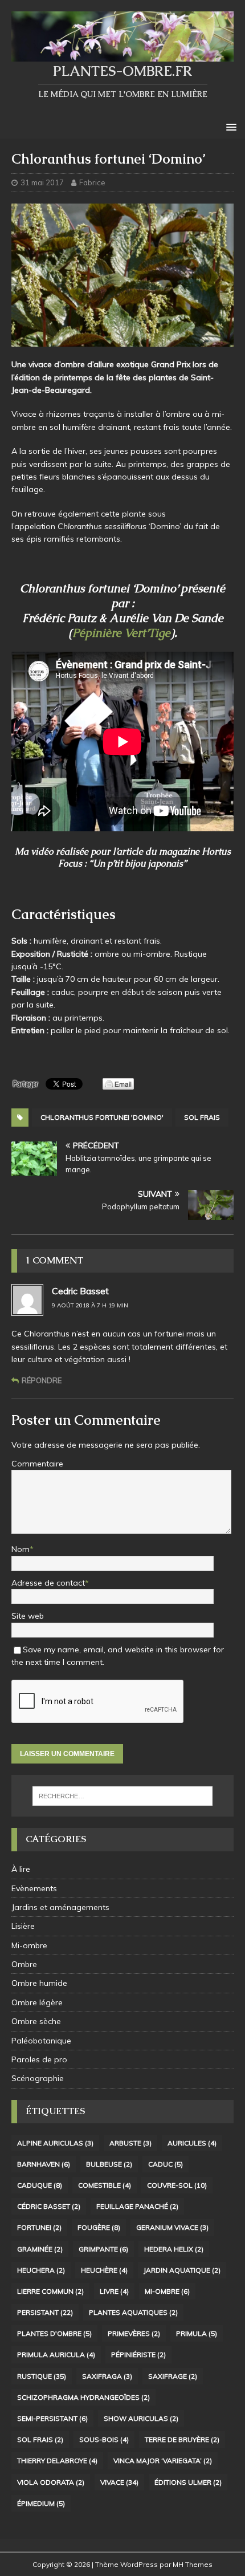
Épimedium (41, 2503)
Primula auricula (56, 2354)
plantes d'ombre (54, 2333)
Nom (21, 1549)
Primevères (134, 2333)
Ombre (24, 1964)
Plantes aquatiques (133, 2312)
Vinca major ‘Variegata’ (163, 2461)
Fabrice (92, 182)
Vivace (119, 2482)
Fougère (99, 2227)
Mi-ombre (29, 1945)
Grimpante (103, 2249)
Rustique (42, 2376)
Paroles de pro (39, 2059)
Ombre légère (37, 2002)
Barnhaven (44, 2164)
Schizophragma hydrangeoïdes (83, 2397)
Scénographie (38, 2078)
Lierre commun (50, 2291)
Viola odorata (51, 2482)
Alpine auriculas (55, 2143)
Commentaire (37, 1464)
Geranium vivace (172, 2227)
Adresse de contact (48, 1583)
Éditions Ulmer (188, 2482)
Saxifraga (107, 2376)
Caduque (40, 2185)
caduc (166, 2164)
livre (114, 2291)
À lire (21, 1869)
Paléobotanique (41, 2041)
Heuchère (104, 2270)
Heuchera (41, 2270)
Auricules (192, 2143)
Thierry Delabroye (57, 2461)
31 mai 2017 (42, 182)
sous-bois (104, 2439)
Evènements (34, 1888)
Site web (28, 1616)
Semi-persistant (52, 2418)
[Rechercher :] (123, 1796)
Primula (197, 2333)
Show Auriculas (141, 2418)
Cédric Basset (49, 2206)
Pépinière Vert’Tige (121, 633)
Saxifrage (173, 2376)
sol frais (202, 1117)
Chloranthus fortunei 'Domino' (102, 1117)
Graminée (40, 2249)
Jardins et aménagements (60, 1907)
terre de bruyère (182, 2439)
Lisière (23, 1926)
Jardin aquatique (182, 2270)
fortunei (39, 2227)
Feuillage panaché (137, 2206)
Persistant (45, 2312)
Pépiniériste (138, 2354)
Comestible (105, 2185)
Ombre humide (39, 1983)
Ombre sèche (36, 2021)
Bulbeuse (109, 2164)
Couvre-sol (177, 2185)
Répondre (42, 1380)
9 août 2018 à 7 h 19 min (90, 1305)
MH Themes (193, 2564)
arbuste (130, 2143)
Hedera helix (174, 2249)
